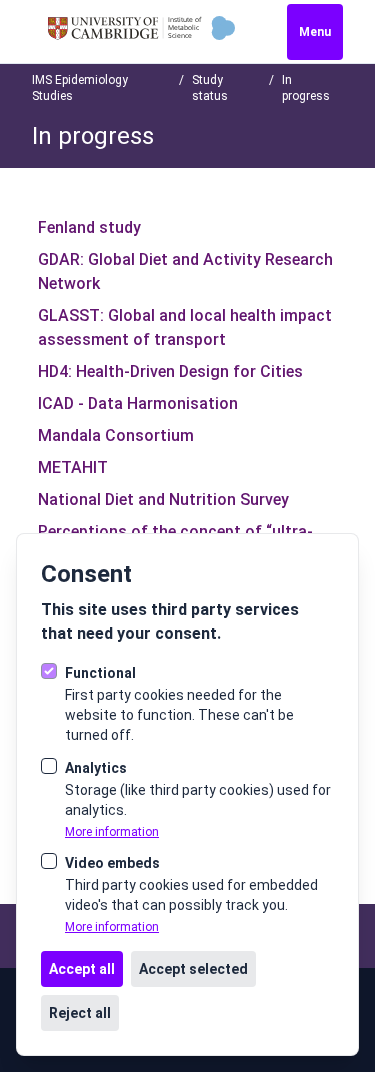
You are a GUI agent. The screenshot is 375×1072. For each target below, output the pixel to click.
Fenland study (89, 227)
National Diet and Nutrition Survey (163, 499)
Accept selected (193, 969)
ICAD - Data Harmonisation (138, 403)
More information (112, 832)
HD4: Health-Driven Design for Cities (170, 371)
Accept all (82, 969)
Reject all (80, 1013)
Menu (315, 32)
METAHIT (73, 467)
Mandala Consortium (116, 435)
